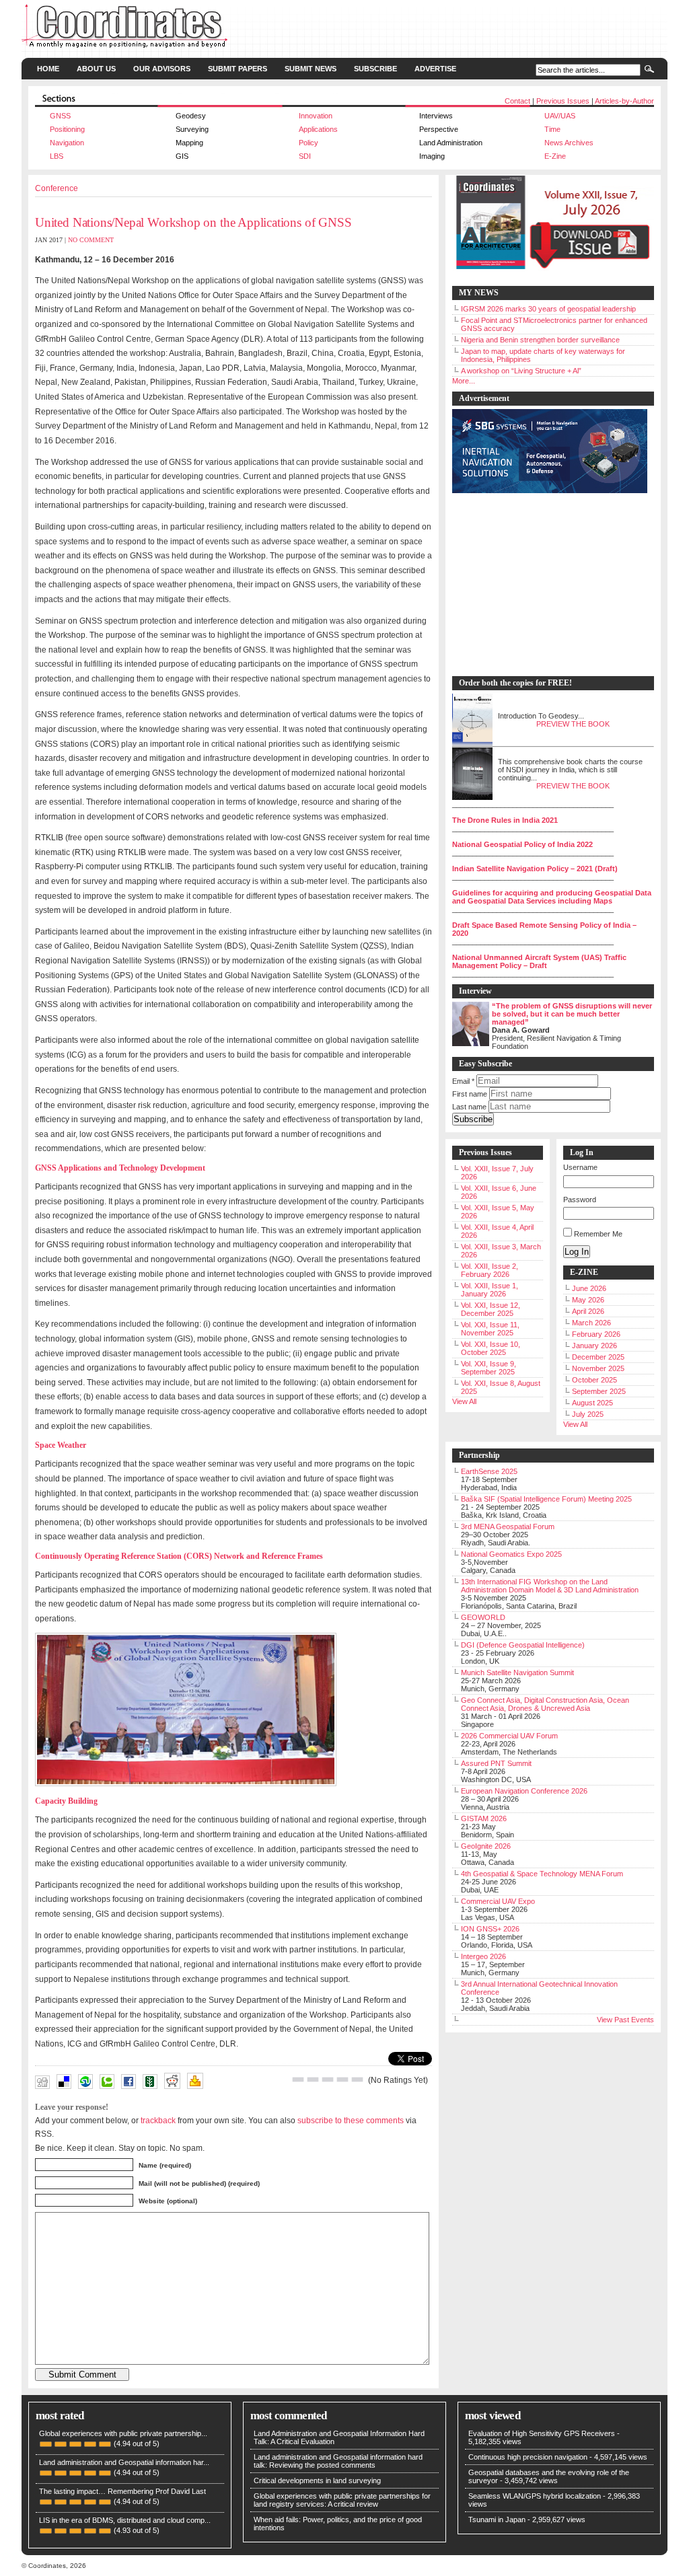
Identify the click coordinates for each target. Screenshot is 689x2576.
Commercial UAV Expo (498, 1901)
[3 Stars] (328, 2080)
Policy (309, 143)
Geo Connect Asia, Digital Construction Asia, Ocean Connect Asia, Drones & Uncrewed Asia (545, 1704)
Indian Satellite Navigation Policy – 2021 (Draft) (535, 869)
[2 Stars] (313, 2080)
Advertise (435, 69)
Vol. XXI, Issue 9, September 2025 (488, 1368)
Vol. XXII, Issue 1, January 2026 (489, 1290)
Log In (577, 1252)
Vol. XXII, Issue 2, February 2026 (489, 1270)
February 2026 (596, 1334)
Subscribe (375, 69)
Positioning (67, 129)
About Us (96, 69)
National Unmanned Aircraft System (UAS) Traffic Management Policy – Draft (539, 961)
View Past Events (625, 2020)
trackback (158, 2120)
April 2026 (588, 1311)
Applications (318, 129)
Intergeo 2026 (483, 1956)
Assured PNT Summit (496, 1763)
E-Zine (555, 156)
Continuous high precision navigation (528, 2457)
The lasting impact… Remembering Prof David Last (122, 2491)
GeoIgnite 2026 (486, 1846)
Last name (469, 1107)
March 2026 (591, 1323)
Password (580, 1200)
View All (464, 1401)
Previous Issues (563, 101)
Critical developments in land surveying (317, 2480)
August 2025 (592, 1403)
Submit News (311, 69)
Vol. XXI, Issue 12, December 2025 (491, 1309)
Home (48, 69)
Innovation (316, 116)
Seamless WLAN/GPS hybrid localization (535, 2496)
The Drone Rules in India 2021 (505, 820)
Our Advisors (162, 69)
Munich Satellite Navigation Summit (517, 1672)
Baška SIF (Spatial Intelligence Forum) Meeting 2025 (546, 1499)
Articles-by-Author (624, 101)
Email (463, 1081)
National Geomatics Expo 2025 (511, 1554)
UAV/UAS (560, 116)
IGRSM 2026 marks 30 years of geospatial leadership (548, 309)
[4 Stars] (342, 2080)
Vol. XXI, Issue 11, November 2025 (490, 1329)
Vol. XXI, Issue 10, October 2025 (491, 1348)
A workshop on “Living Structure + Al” (521, 371)
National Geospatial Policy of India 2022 (522, 844)
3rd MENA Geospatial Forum (508, 1526)
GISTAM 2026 (484, 1818)
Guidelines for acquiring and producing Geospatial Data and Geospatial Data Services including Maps (552, 897)
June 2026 (589, 1288)
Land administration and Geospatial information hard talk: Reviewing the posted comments (338, 2461)
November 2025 (598, 1368)
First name (470, 1094)
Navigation (67, 143)
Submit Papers (238, 69)
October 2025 (594, 1380)
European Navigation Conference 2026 (524, 1791)
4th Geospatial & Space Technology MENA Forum (542, 1874)
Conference (57, 188)
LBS (57, 156)
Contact (517, 101)
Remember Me (598, 1234)
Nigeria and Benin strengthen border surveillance (540, 340)
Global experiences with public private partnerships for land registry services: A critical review (342, 2500)
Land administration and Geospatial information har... (124, 2462)
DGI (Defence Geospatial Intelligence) (523, 1645)
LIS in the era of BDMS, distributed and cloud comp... (125, 2520)
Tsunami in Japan (497, 2519)
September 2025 (599, 1391)
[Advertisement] (546, 585)
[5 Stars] (357, 2080)
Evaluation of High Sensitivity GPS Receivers (542, 2433)
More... (464, 381)
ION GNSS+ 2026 (490, 1929)
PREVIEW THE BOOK (573, 724)
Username (580, 1167)
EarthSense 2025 (489, 1471)
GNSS (60, 116)
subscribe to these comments (351, 2120)
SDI (305, 156)
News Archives (569, 143)
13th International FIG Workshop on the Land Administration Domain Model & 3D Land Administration (550, 1586)
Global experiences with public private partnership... (123, 2433)
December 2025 (598, 1357)
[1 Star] (298, 2080)
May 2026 (588, 1300)
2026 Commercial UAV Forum (509, 1736)
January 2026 (594, 1346)
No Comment (91, 240)
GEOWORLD (483, 1617)
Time (552, 129)
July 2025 (588, 1414)
